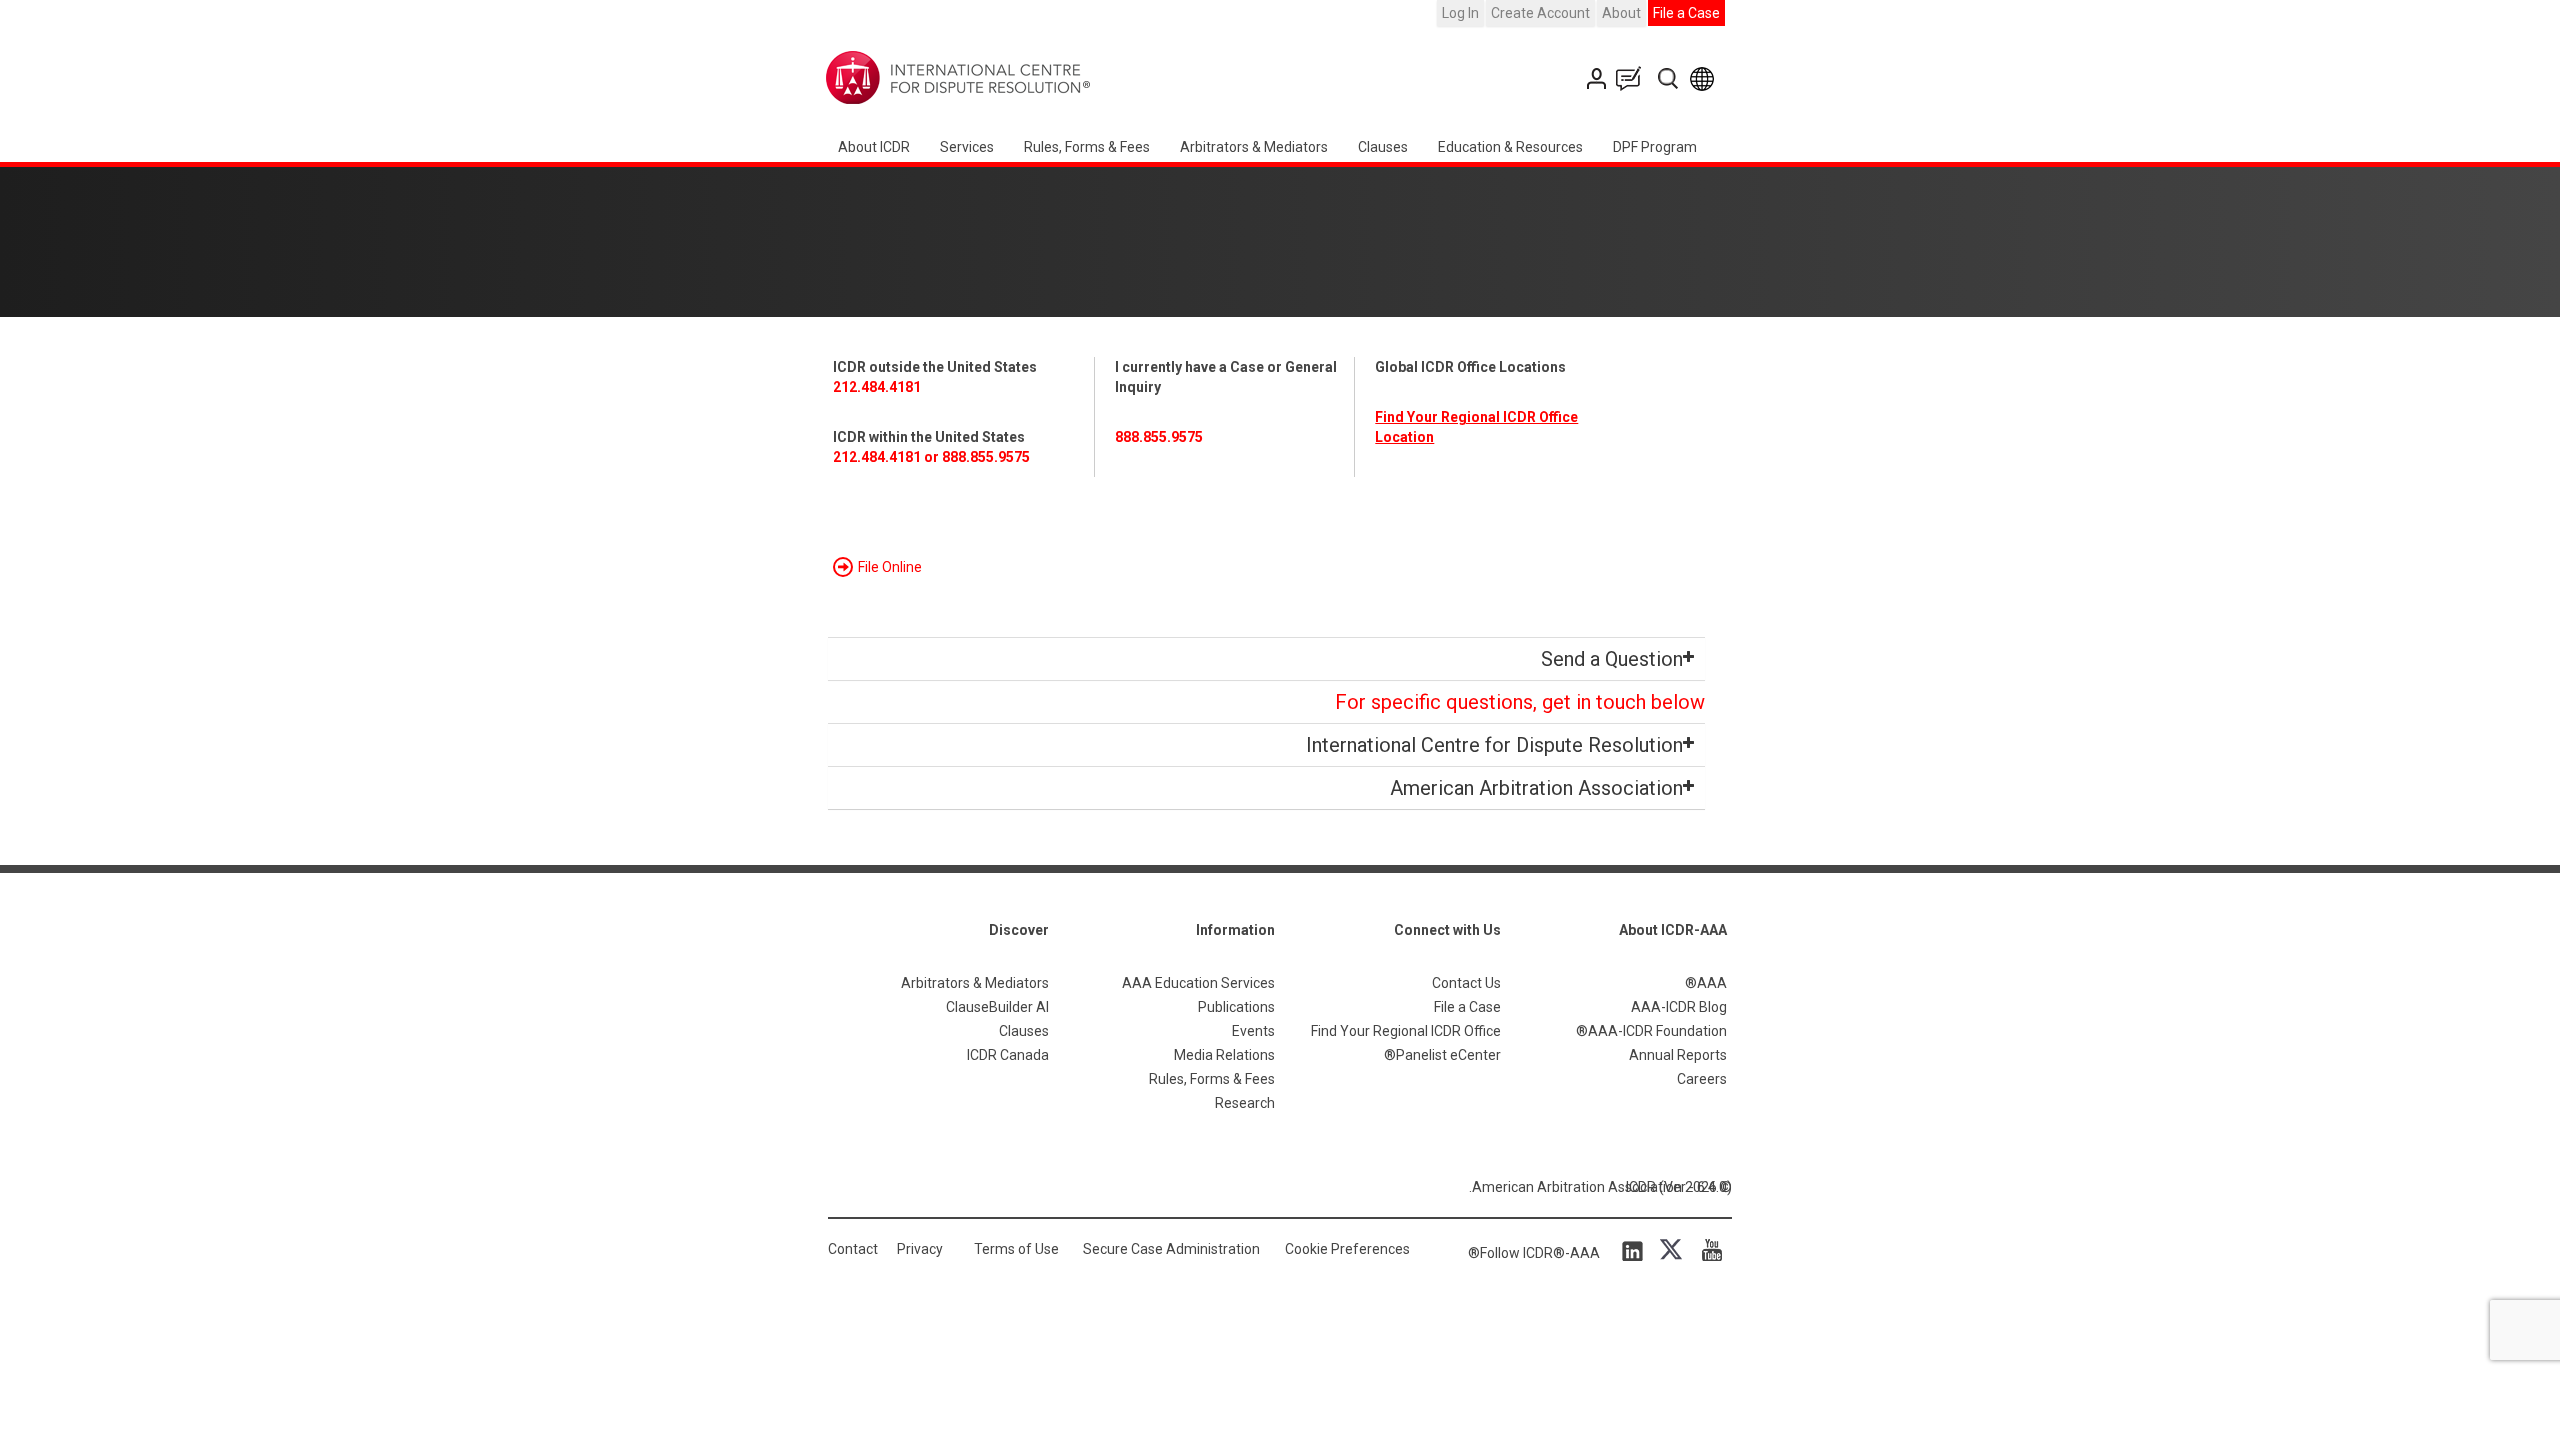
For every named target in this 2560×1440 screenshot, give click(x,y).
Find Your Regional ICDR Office (1406, 1031)
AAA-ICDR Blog (1679, 1007)
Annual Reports (1678, 1055)
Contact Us (1598, 78)
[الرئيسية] (1020, 78)
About (1621, 13)
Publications (1236, 1007)
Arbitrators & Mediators (975, 983)
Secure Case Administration (1171, 1249)
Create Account (1540, 13)
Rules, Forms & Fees (1087, 147)
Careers (1702, 1079)
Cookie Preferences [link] (1347, 1249)
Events (1253, 1031)
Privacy (920, 1249)
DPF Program (1655, 147)
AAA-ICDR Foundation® (1651, 1031)
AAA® (1706, 983)
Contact (853, 1249)
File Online (890, 567)
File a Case (1686, 13)
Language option (1705, 78)
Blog (1633, 78)
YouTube (1707, 1250)
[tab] (1266, 659)
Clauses (1383, 147)
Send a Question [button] (1612, 659)
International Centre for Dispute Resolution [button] (1494, 745)
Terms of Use (1016, 1249)
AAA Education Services (1198, 983)
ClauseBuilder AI (997, 1007)
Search (1669, 78)
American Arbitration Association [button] (1536, 788)
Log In (1460, 13)
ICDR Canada (1008, 1055)
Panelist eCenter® (1442, 1055)
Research (1245, 1103)
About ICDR (874, 147)
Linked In (1636, 1250)
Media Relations (1224, 1055)
